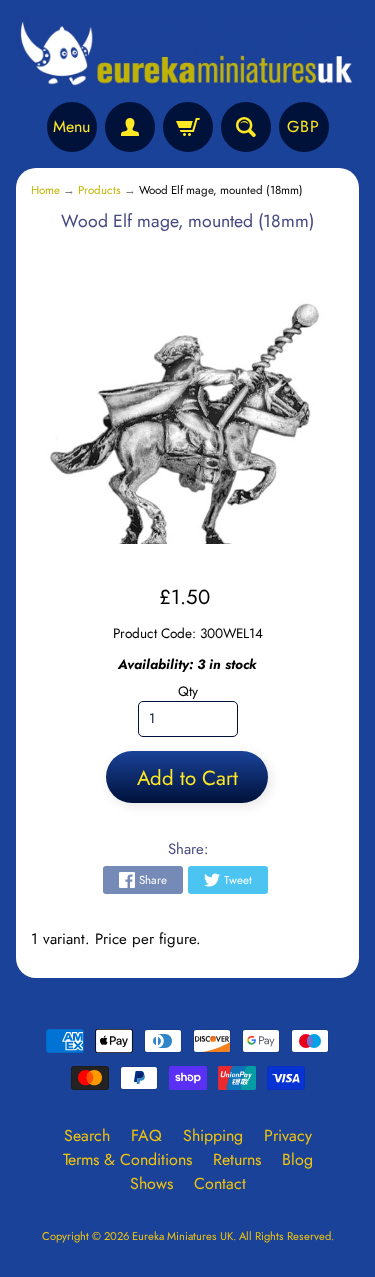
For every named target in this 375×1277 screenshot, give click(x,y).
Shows (151, 1183)
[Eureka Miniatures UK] (187, 54)
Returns (237, 1159)
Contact (220, 1183)
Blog (297, 1159)
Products (99, 190)
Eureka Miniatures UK (182, 1236)
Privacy (288, 1135)
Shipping (213, 1135)
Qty (188, 691)
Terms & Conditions (127, 1159)
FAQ (146, 1135)
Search (87, 1135)
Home (45, 190)
